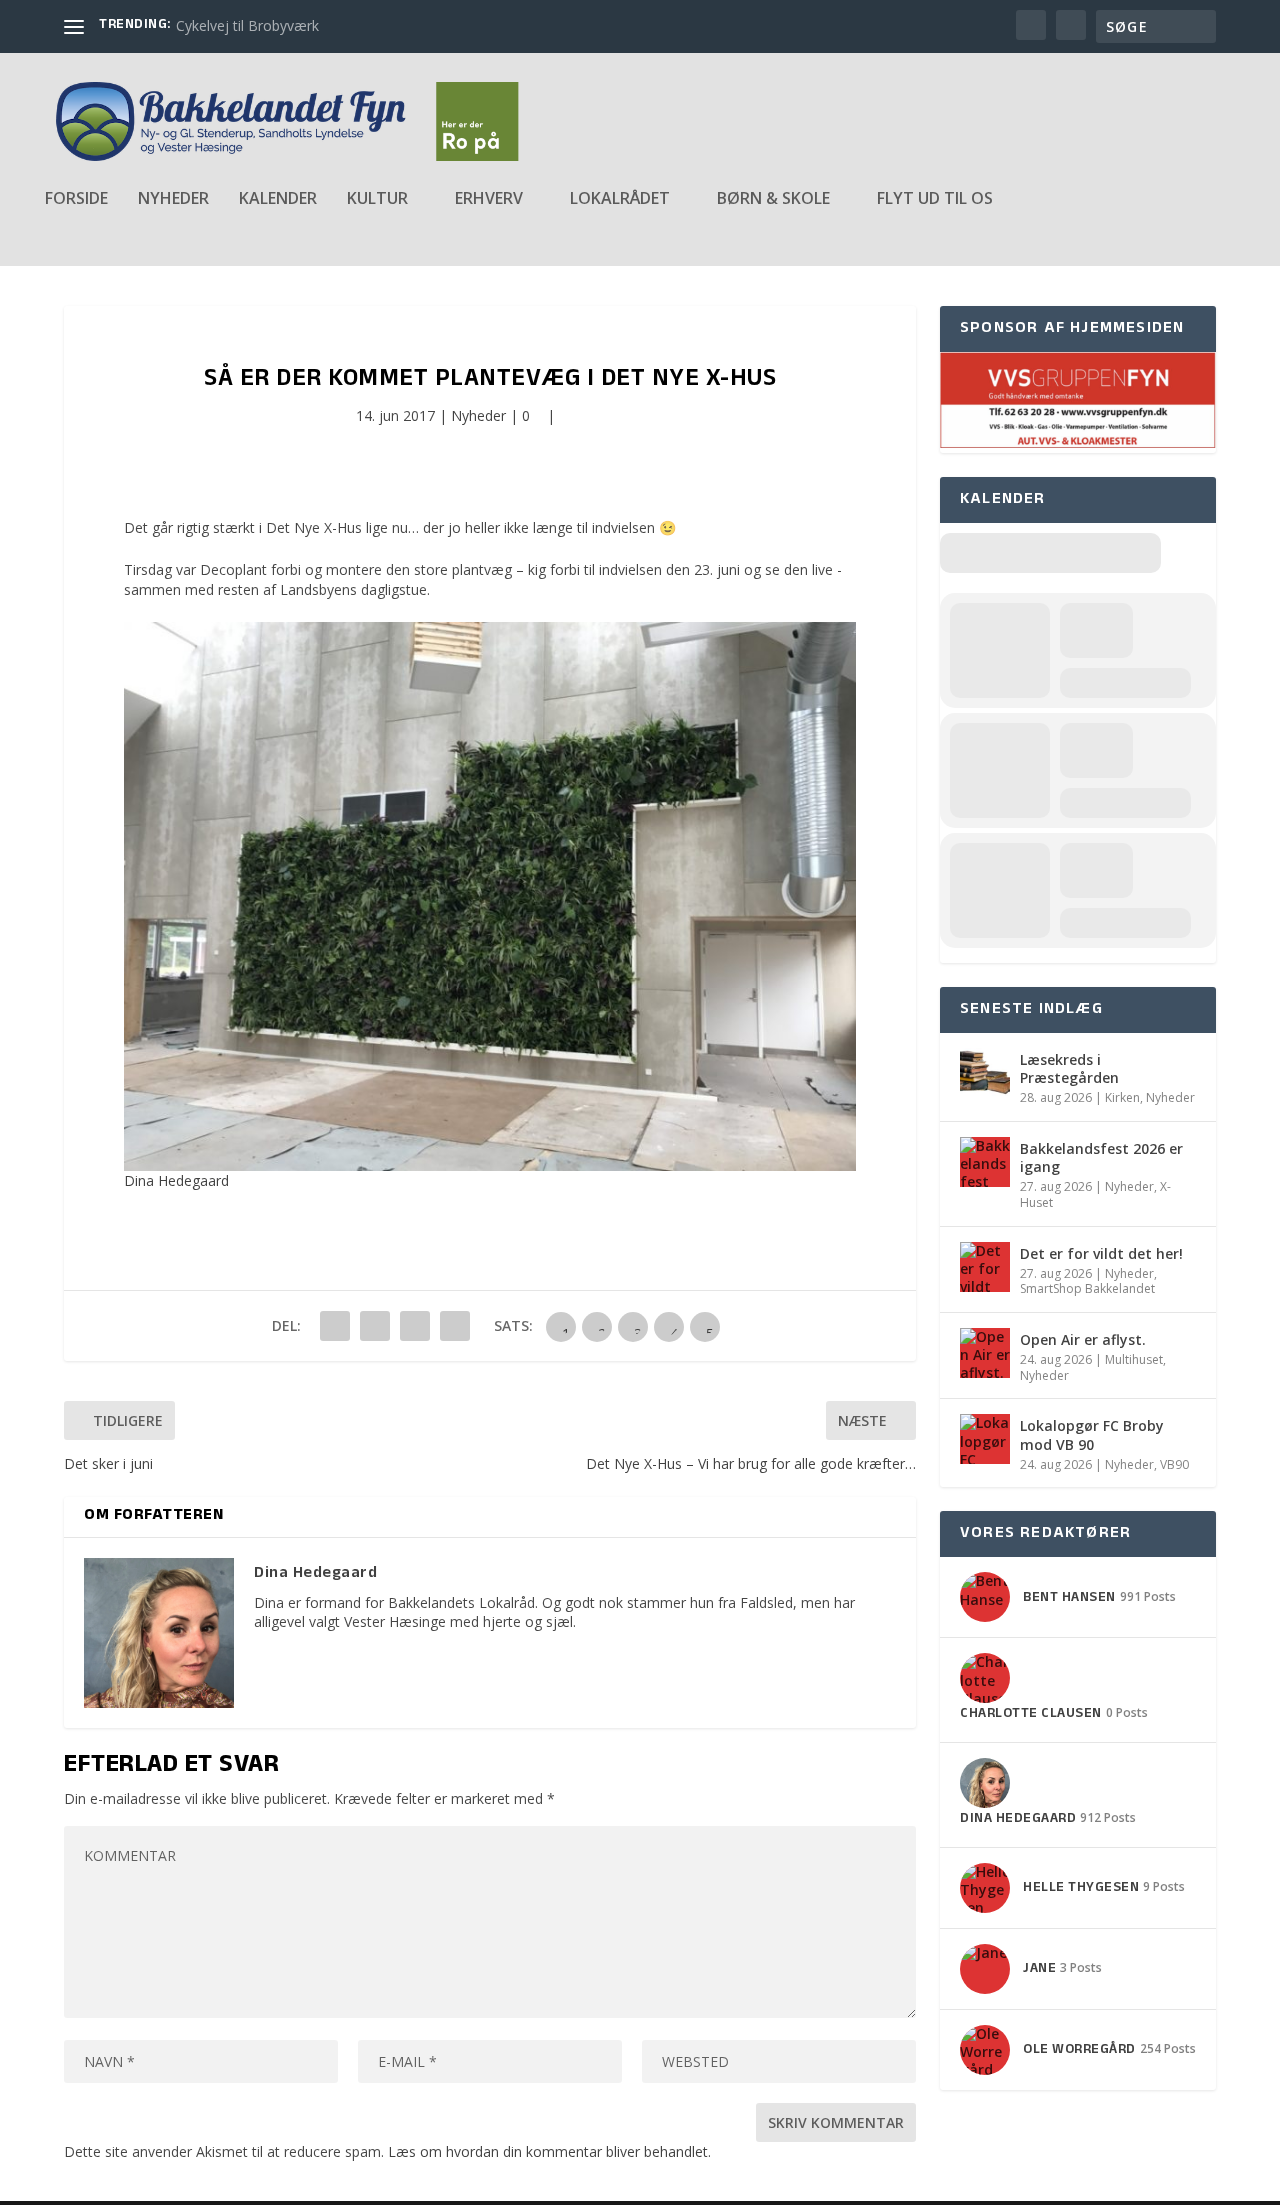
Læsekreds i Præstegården (1069, 1068)
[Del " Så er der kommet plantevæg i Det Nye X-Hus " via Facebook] (335, 1326)
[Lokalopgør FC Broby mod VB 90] (985, 1439)
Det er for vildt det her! (1101, 1253)
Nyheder (173, 199)
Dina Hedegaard (176, 1180)
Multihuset (1134, 1359)
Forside (76, 199)
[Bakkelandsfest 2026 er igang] (985, 1162)
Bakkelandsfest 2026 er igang (1101, 1157)
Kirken (1122, 1097)
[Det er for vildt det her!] (985, 1267)
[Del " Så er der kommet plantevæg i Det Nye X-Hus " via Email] (415, 1326)
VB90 (1174, 1464)
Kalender (278, 199)
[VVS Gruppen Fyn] (1078, 442)
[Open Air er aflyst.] (985, 1353)
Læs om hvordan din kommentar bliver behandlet (548, 2151)
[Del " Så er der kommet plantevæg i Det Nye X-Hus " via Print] (455, 1326)
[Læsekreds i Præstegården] (985, 1073)
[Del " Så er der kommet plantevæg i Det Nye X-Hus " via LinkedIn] (375, 1326)
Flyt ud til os (935, 199)
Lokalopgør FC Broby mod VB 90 (1092, 1434)
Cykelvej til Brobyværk (247, 25)
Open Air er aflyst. (1083, 1339)
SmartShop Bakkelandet (1087, 1288)
